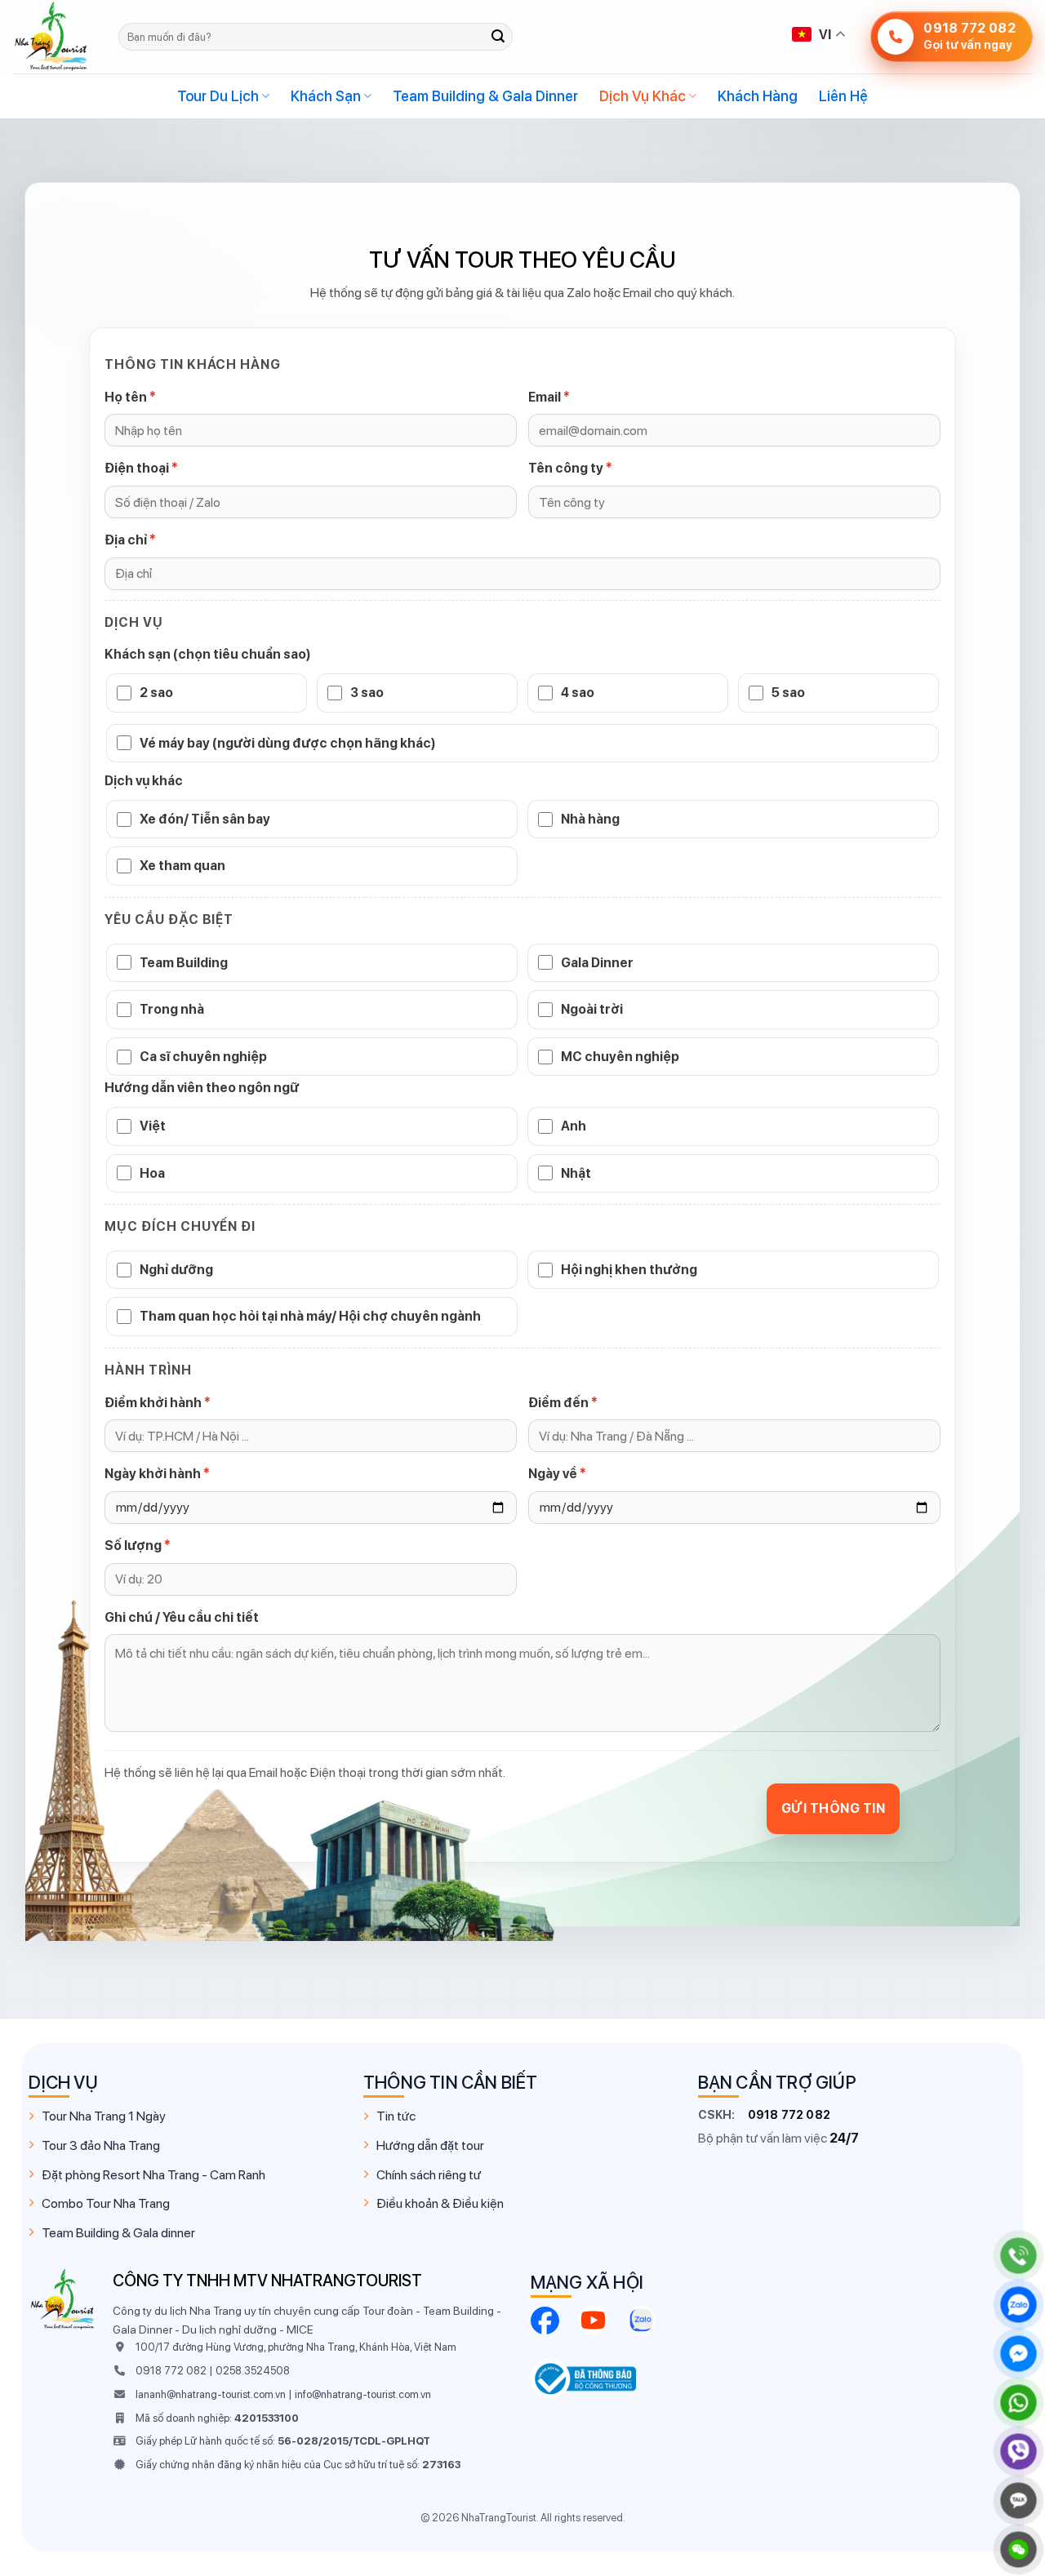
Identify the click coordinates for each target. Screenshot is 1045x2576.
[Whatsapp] (1018, 2403)
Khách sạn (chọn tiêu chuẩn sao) (208, 654)
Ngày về (557, 1474)
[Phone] (1018, 2256)
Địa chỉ (130, 540)
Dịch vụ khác (144, 781)
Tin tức (396, 2116)
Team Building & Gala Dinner (485, 96)
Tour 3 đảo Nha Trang (101, 2145)
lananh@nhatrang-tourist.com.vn (211, 2394)
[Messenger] (1018, 2354)
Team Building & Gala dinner (118, 2233)
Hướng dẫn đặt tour (430, 2145)
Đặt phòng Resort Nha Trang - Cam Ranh (153, 2175)
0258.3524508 (253, 2371)
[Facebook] (545, 2320)
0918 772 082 (789, 2115)
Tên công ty (570, 468)
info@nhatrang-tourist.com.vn (363, 2394)
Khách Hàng (758, 96)
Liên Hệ (843, 96)
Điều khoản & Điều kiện (440, 2203)
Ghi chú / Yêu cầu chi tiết (182, 1617)
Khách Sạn (326, 96)
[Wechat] (1018, 2549)
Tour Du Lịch (218, 96)
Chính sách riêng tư (429, 2175)
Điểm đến (563, 1403)
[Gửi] (498, 37)
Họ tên (130, 397)
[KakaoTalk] (1018, 2500)
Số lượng (138, 1546)
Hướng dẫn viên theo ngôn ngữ (202, 1088)
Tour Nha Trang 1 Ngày (104, 2116)
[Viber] (1018, 2452)
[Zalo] (641, 2320)
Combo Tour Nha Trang (106, 2203)
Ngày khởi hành (157, 1474)
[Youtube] (593, 2320)
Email (549, 397)
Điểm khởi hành (158, 1403)
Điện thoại (141, 468)
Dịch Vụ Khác (643, 96)
